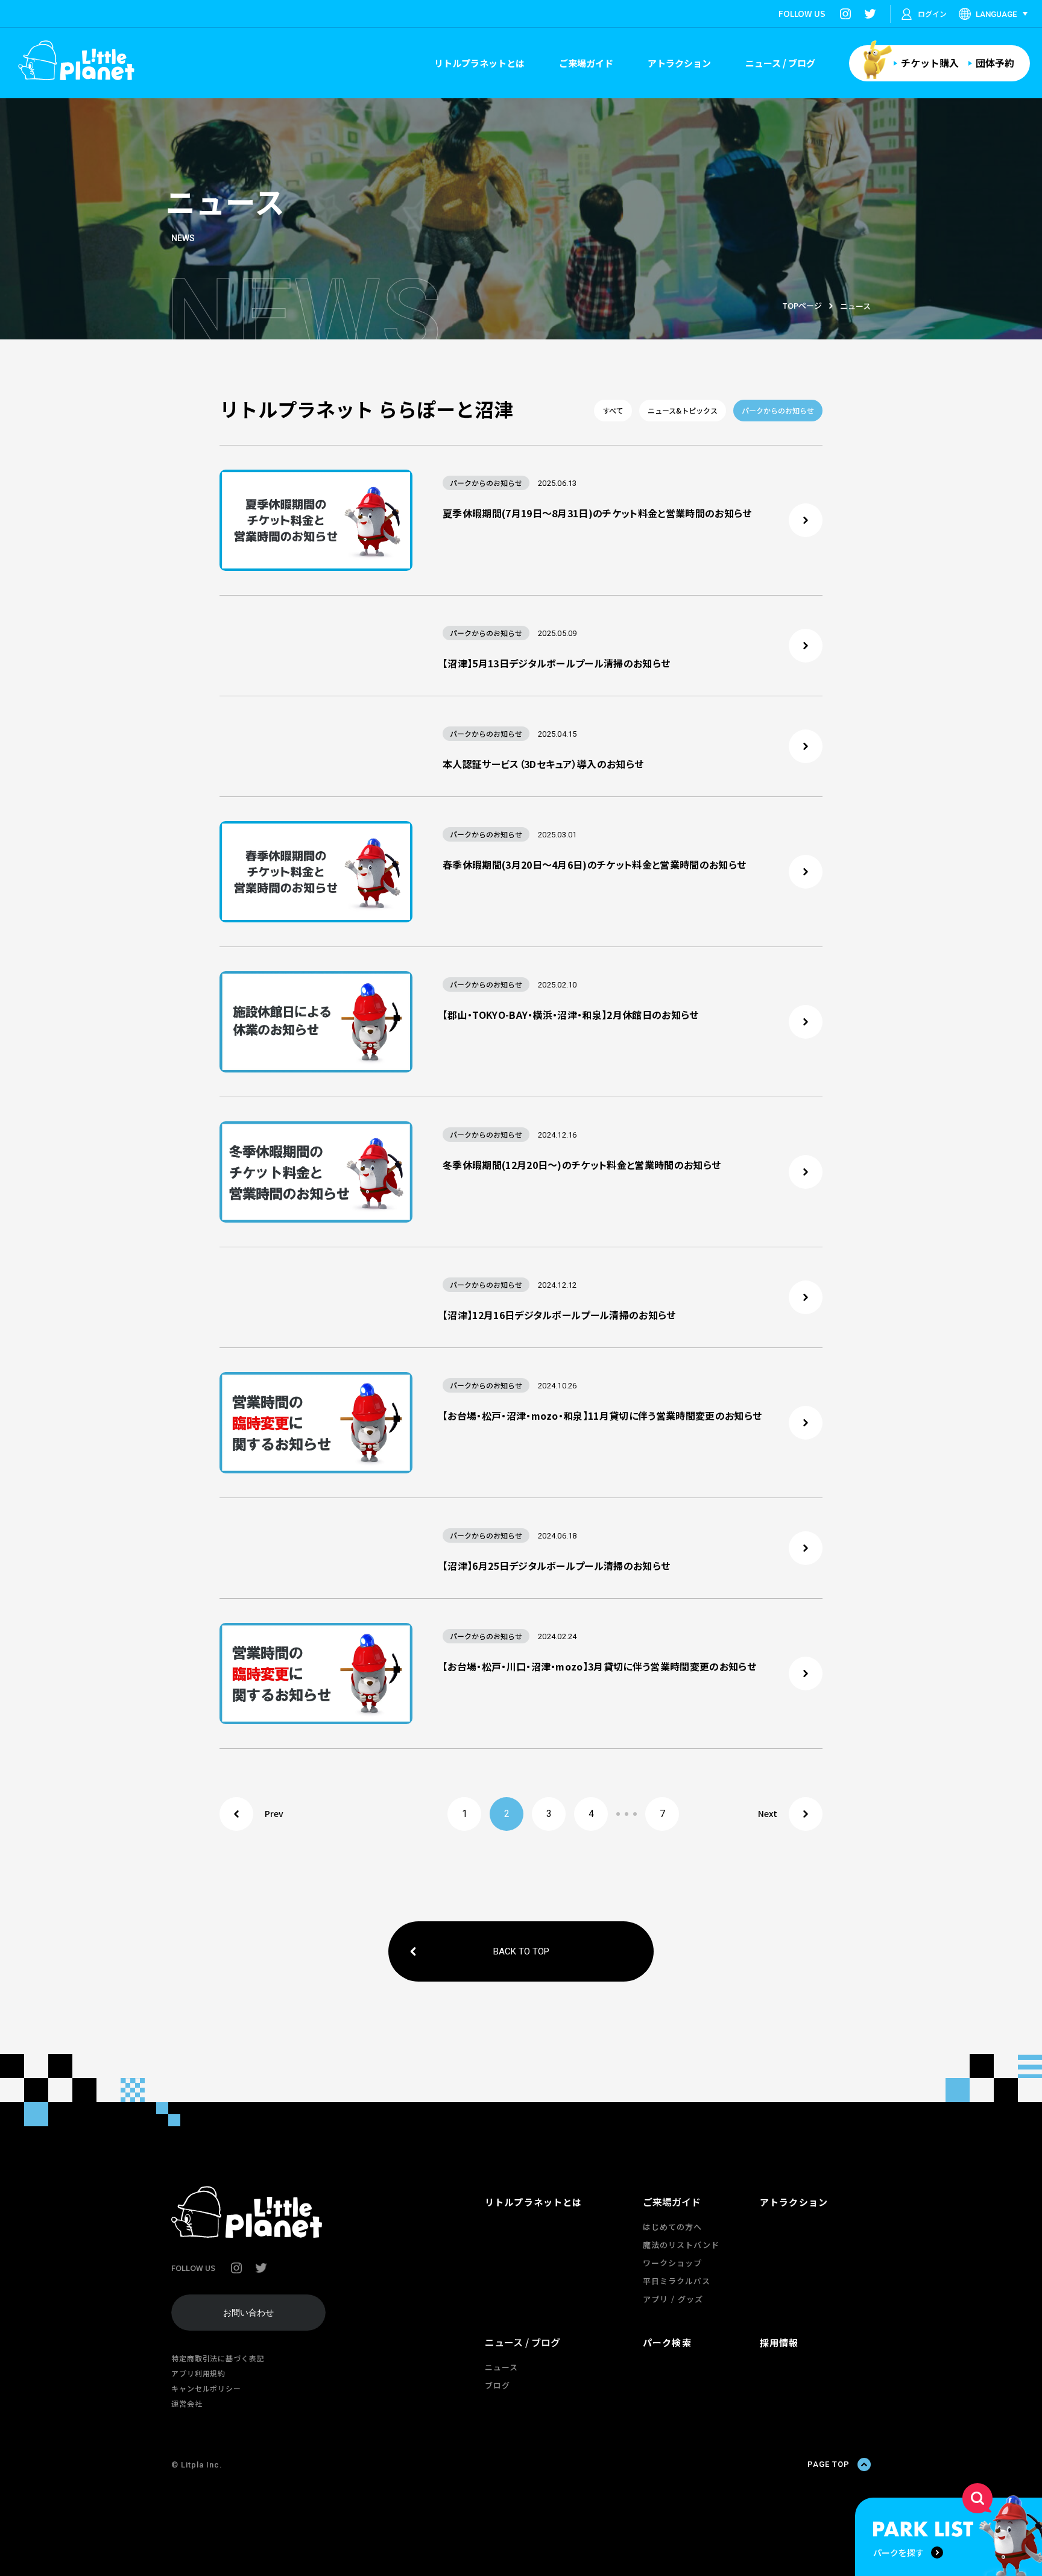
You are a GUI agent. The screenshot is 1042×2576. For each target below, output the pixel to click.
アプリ (655, 2299)
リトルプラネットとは (479, 63)
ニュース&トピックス (683, 410)
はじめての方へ (672, 2227)
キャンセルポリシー (206, 2388)
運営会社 (187, 2403)
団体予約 (995, 63)
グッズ (690, 2299)
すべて (613, 410)
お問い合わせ (248, 2313)
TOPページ (802, 305)
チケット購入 (930, 63)
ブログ (497, 2385)
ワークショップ (672, 2263)
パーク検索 (667, 2342)
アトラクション (679, 63)
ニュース (501, 2367)
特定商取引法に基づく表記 (218, 2358)
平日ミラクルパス (677, 2281)
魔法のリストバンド (681, 2245)
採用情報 (779, 2342)
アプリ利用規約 (198, 2373)
